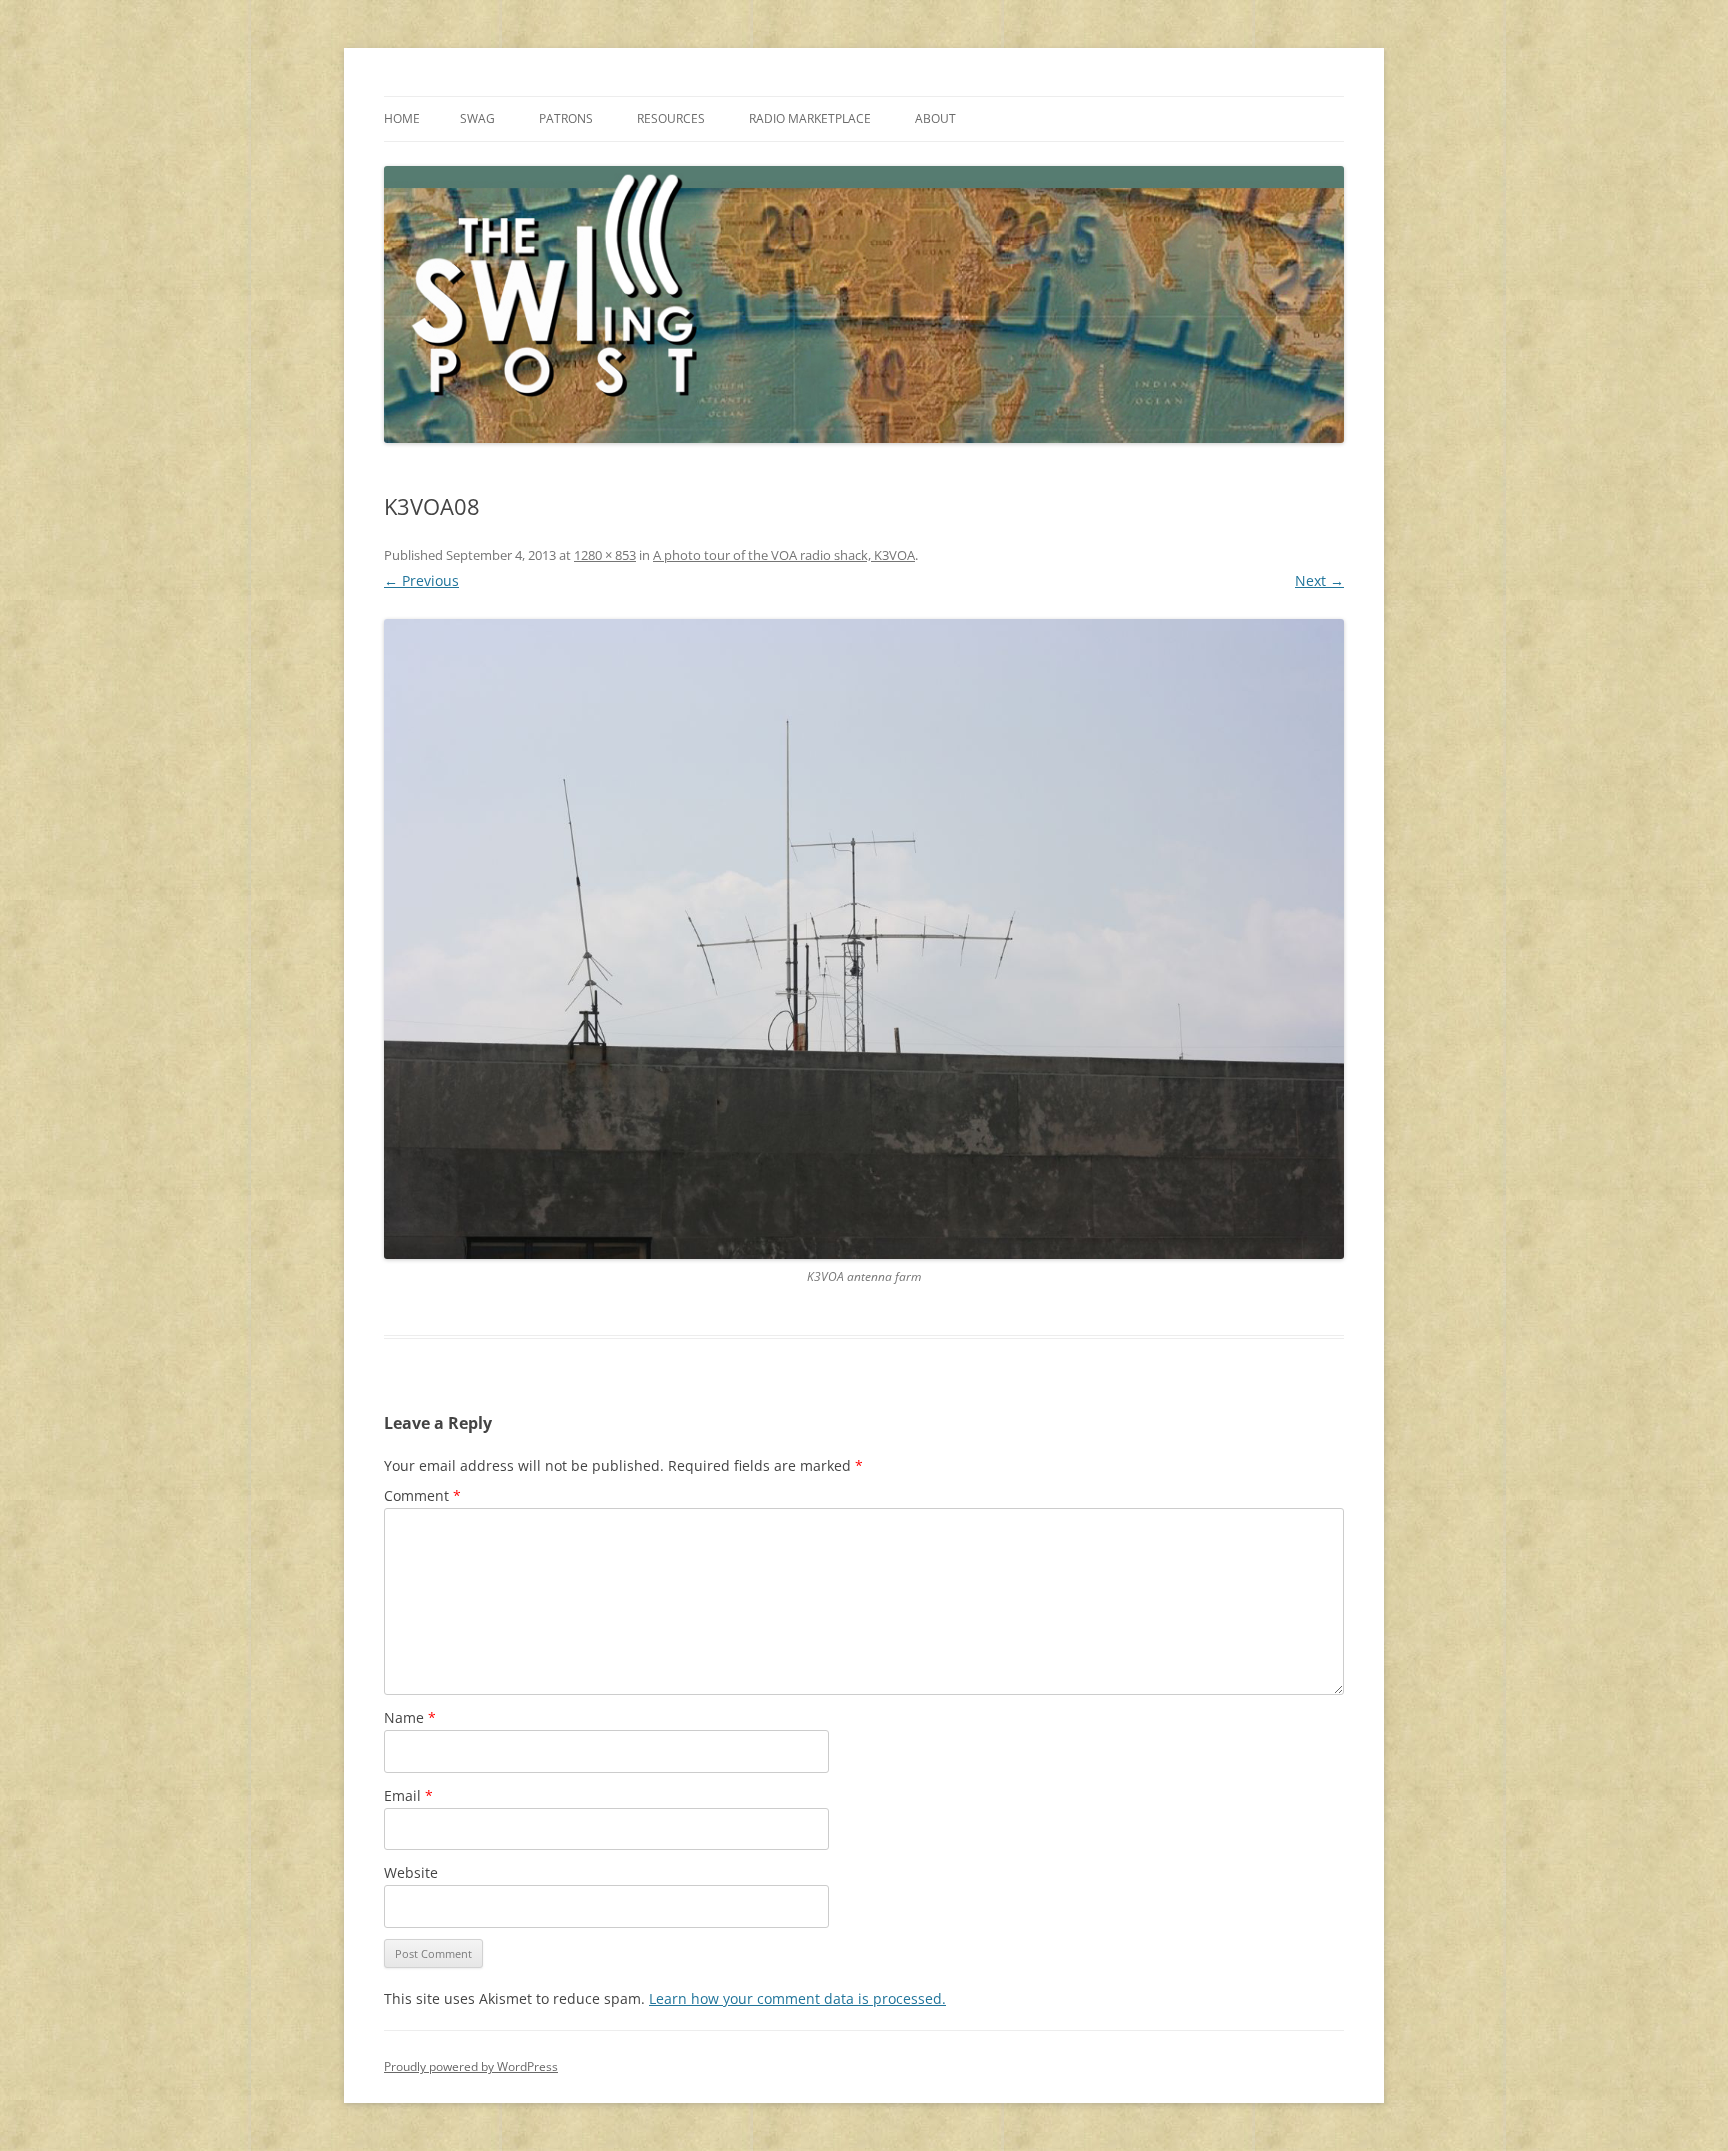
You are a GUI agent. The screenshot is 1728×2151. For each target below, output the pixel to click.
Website (411, 1872)
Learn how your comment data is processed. (797, 1998)
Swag (477, 118)
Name (410, 1717)
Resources (671, 118)
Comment (422, 1495)
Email (408, 1795)
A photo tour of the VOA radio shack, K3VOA (784, 555)
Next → (1319, 580)
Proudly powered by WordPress (471, 2066)
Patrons (566, 118)
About (935, 118)
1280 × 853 (605, 555)
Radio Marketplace (810, 118)
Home (402, 118)
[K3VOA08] (864, 939)
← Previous (421, 580)
